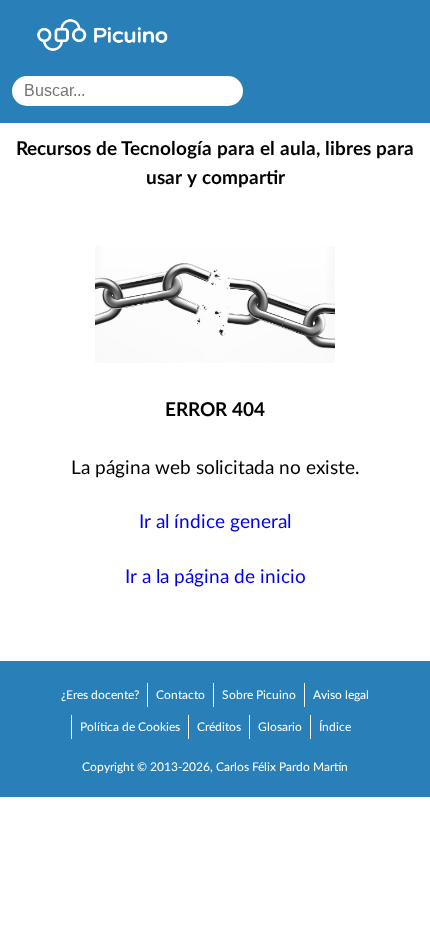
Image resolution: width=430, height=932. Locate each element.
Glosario (280, 727)
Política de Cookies (130, 727)
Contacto (180, 695)
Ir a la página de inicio (215, 577)
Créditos (219, 727)
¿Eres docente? (100, 695)
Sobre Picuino (259, 695)
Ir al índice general (215, 522)
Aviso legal (341, 695)
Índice (335, 727)
